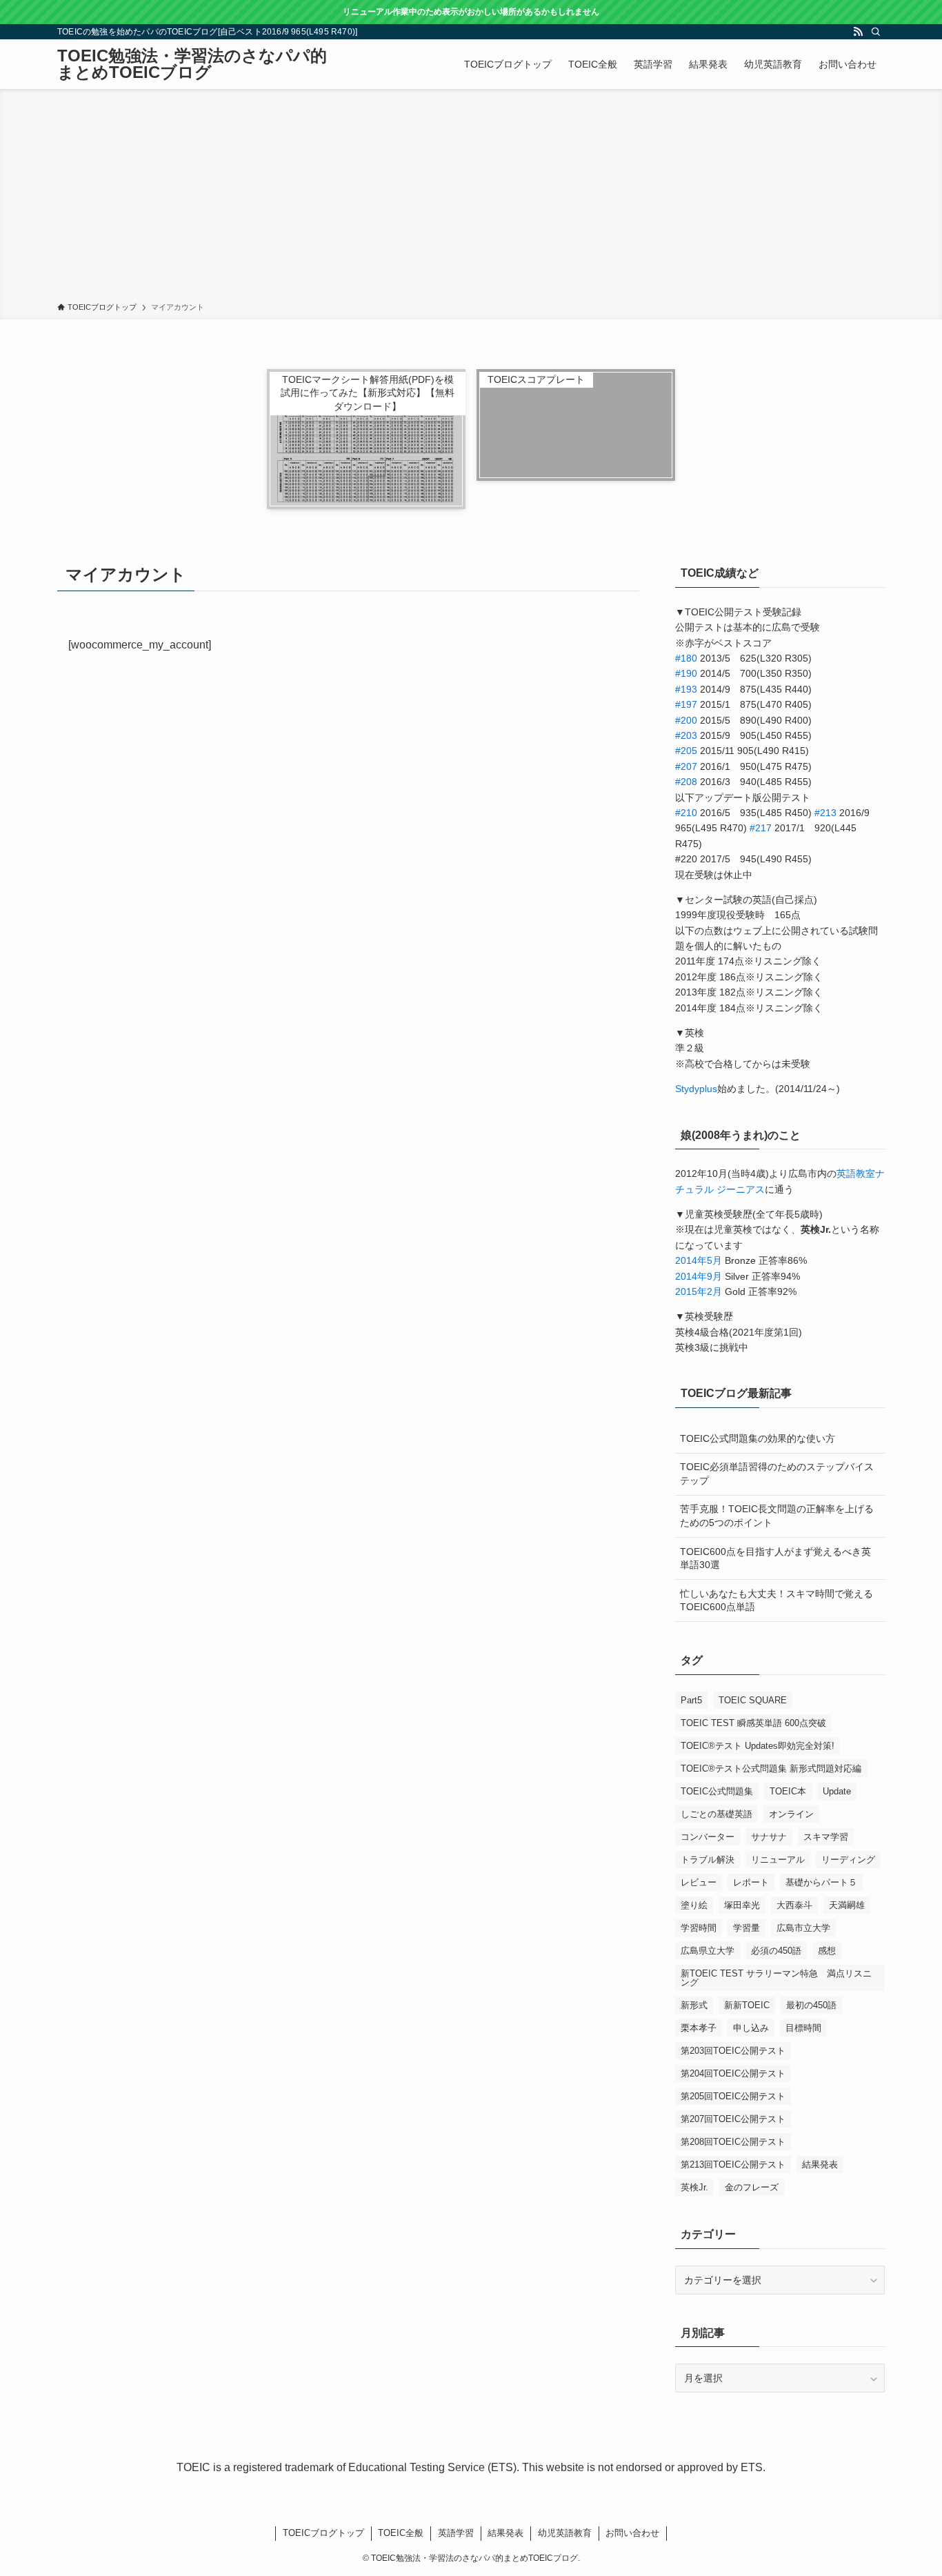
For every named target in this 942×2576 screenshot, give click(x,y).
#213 (825, 813)
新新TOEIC (747, 2005)
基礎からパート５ (821, 1882)
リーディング (848, 1860)
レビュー (699, 1882)
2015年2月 (699, 1291)
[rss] (858, 32)
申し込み (751, 2028)
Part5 (691, 1700)
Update (837, 1791)
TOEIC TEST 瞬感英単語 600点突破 (753, 1723)
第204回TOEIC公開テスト (733, 2073)
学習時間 (699, 1928)
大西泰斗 (794, 1905)
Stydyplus (696, 1089)
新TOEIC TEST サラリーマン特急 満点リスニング (776, 1978)
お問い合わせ (632, 2533)
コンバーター (708, 1837)
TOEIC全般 (401, 2533)
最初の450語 (811, 2005)
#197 (686, 704)
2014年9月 (699, 1276)
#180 (686, 658)
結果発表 (820, 2164)
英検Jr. (694, 2187)
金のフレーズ (752, 2187)
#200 (686, 720)
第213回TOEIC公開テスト (733, 2164)
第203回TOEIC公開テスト (733, 2051)
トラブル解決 (708, 1860)
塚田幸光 (742, 1905)
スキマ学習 (826, 1837)
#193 (686, 689)
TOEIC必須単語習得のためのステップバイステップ (777, 1474)
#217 (761, 828)
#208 (686, 782)
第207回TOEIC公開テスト (733, 2119)
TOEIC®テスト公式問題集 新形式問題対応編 (771, 1768)
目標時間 (803, 2028)
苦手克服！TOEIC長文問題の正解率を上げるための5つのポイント (777, 1516)
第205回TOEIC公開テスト (733, 2096)
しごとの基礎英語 (716, 1814)
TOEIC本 (788, 1791)
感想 (827, 1951)
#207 (686, 766)
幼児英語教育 (565, 2533)
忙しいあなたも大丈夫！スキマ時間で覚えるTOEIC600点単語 (776, 1601)
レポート (751, 1882)
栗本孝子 (699, 2028)
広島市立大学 (803, 1928)
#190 (686, 673)
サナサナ (769, 1837)
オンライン (791, 1814)
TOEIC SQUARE (753, 1700)
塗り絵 (694, 1905)
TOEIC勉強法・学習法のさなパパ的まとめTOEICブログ (192, 64)
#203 (686, 735)
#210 (686, 813)
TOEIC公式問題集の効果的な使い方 (758, 1438)
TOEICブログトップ (323, 2533)
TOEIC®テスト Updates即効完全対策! (758, 1746)
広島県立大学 (708, 1951)
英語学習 (456, 2533)
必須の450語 (776, 1951)
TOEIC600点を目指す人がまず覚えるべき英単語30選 (775, 1558)
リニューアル (778, 1860)
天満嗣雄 (847, 1905)
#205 (686, 751)
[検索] (876, 32)
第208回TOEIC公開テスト (733, 2142)
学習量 (746, 1928)
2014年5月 (699, 1260)
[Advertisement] (471, 198)
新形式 (694, 2005)
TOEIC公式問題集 (717, 1791)
